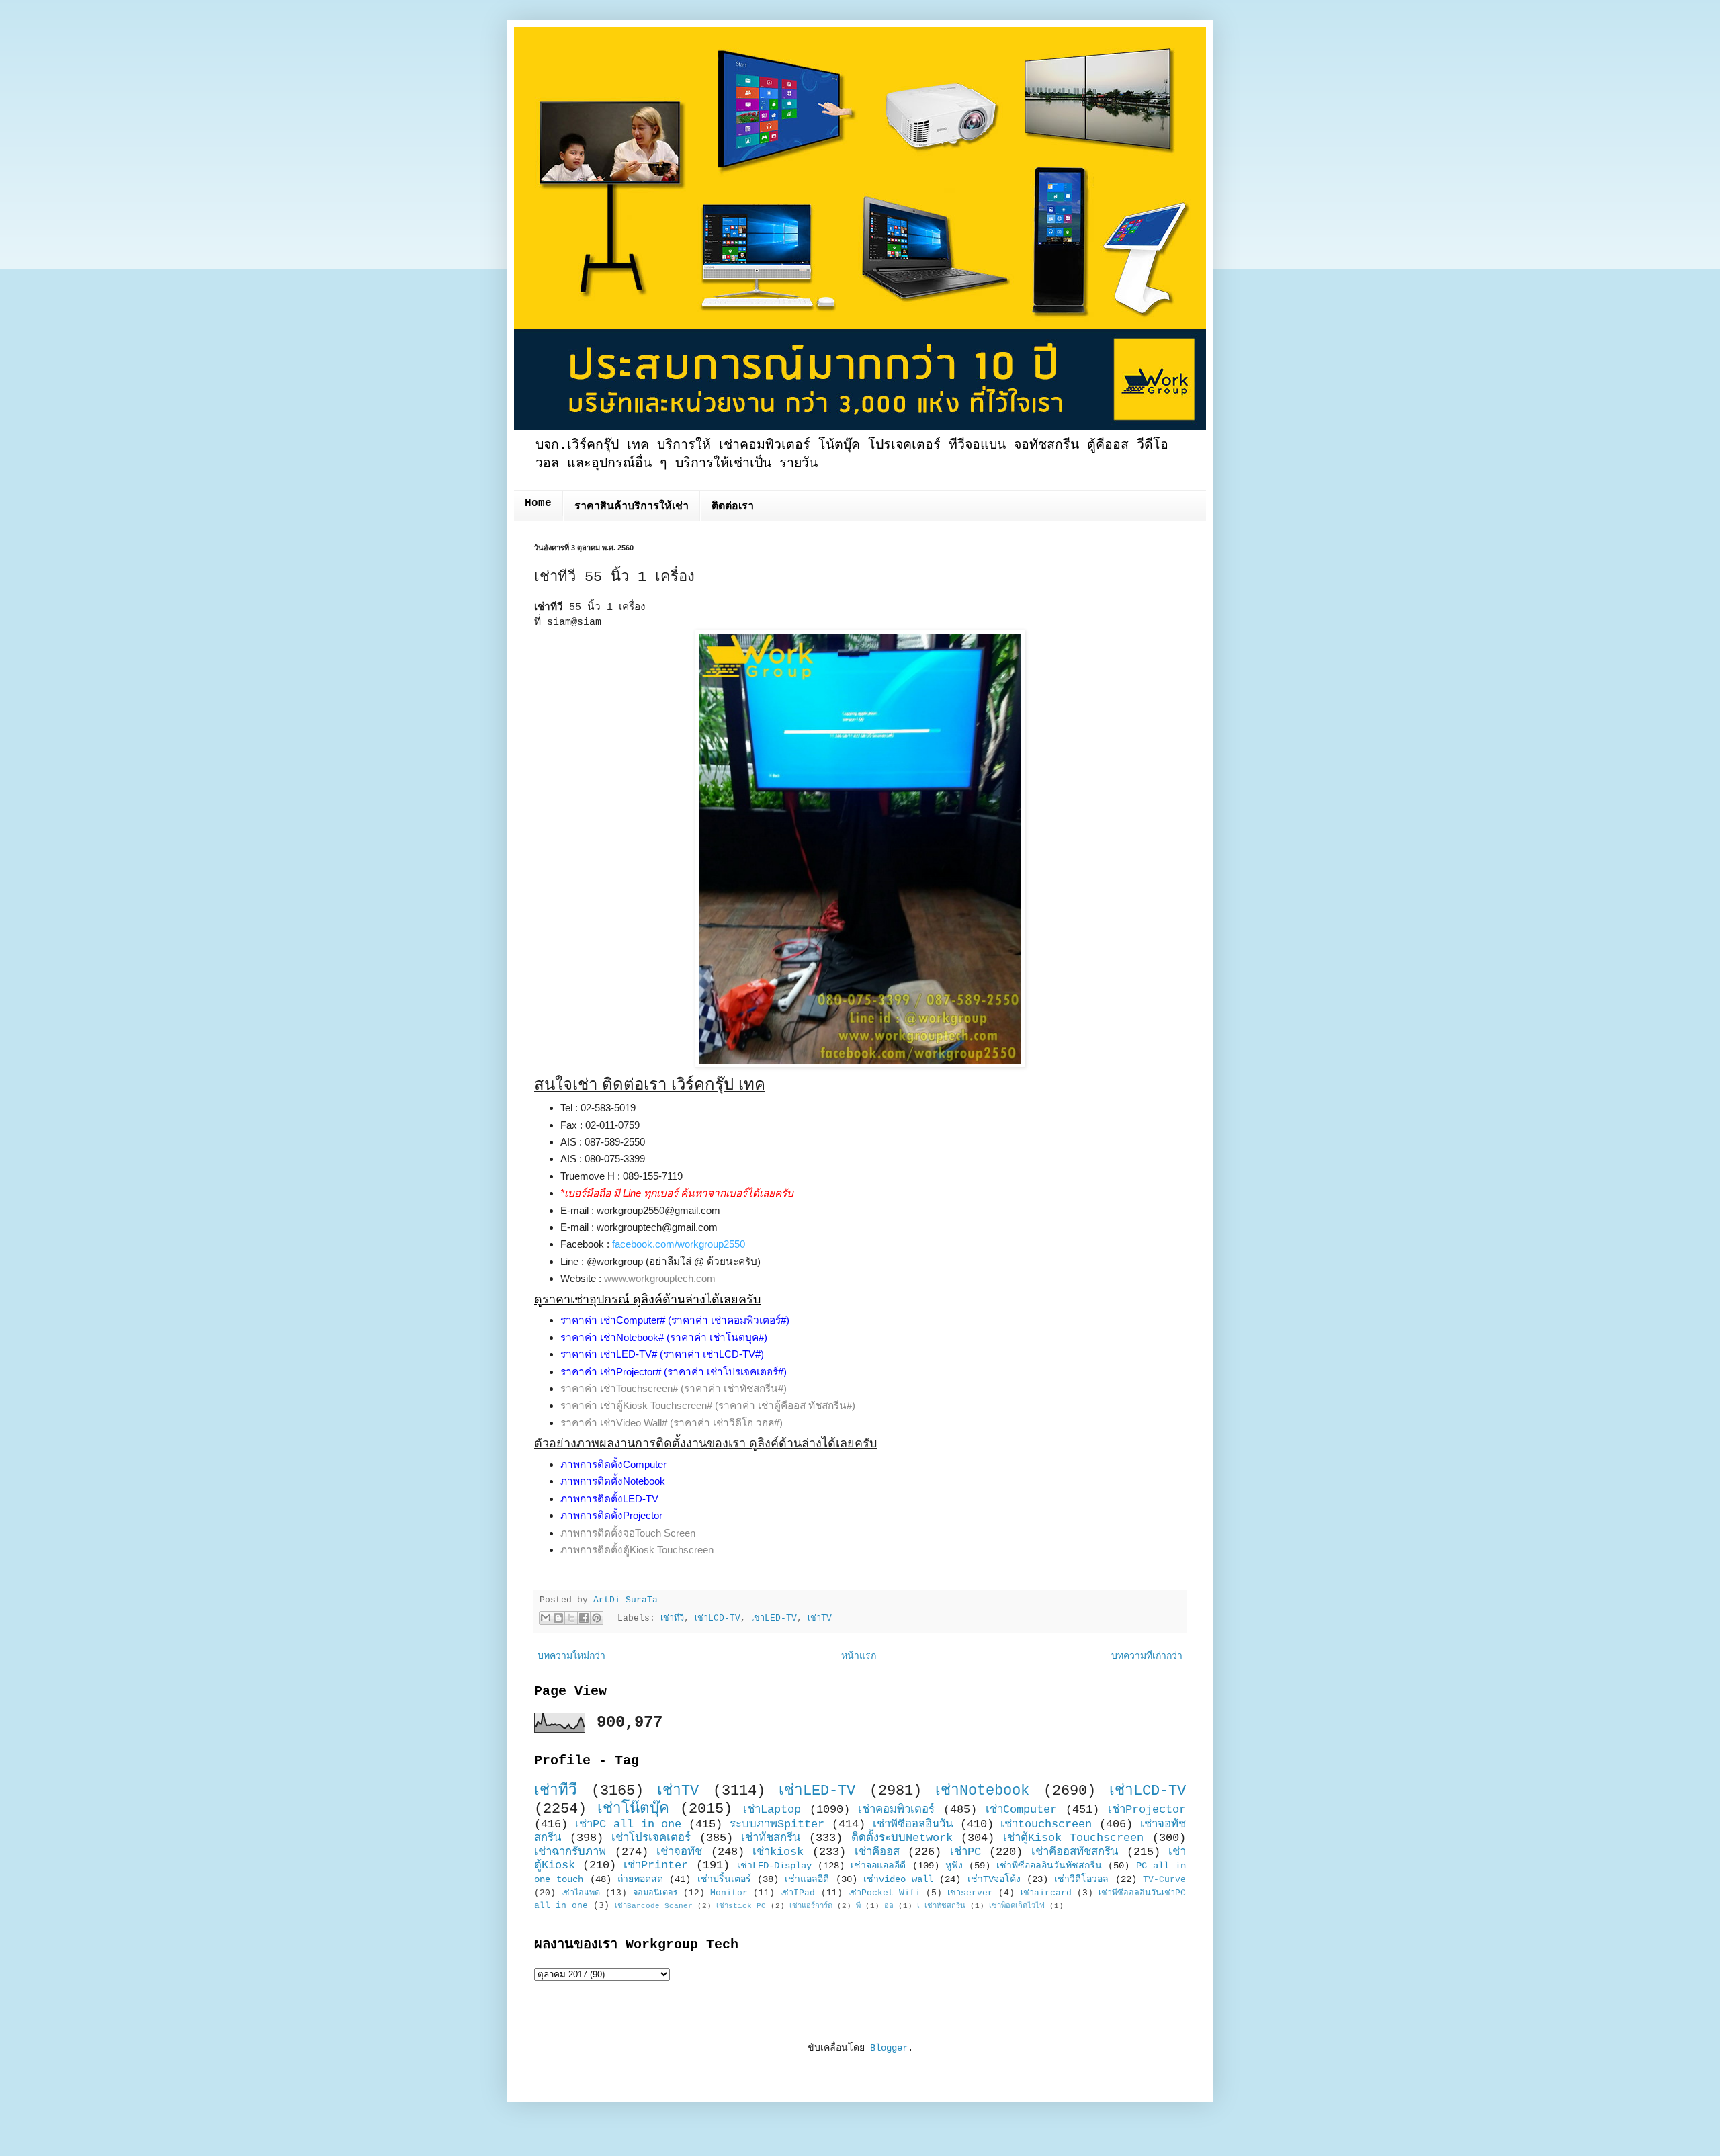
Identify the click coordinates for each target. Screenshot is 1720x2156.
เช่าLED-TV (774, 1619)
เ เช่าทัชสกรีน (941, 1906)
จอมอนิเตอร (655, 1893)
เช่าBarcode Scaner (654, 1906)
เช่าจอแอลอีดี (878, 1866)
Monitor (729, 1893)
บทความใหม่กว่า (571, 1656)
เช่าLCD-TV (718, 1619)
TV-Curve (1164, 1880)
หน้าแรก (859, 1656)
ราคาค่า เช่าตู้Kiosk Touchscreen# (636, 1405)
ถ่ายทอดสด (640, 1879)
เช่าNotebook (982, 1791)
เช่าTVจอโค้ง (994, 1879)
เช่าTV (820, 1619)
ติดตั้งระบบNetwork (902, 1838)
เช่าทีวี (672, 1619)
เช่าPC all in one (629, 1824)
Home (538, 503)
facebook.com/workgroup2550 (679, 1244)
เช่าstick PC (741, 1906)
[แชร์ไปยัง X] (571, 1618)
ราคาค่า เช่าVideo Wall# (614, 1423)
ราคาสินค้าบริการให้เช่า (632, 507)
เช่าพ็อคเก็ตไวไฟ (1017, 1906)
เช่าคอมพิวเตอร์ (896, 1810)
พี (858, 1906)
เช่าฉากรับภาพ (570, 1852)
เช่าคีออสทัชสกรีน (1075, 1852)
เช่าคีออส (877, 1852)
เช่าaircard (1046, 1893)
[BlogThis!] (558, 1618)
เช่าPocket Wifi (884, 1893)
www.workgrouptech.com (660, 1278)
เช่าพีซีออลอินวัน (913, 1824)
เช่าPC (965, 1852)
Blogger (889, 2048)
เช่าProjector (1147, 1810)
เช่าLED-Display (774, 1866)
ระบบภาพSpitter (777, 1824)
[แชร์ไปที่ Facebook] (584, 1618)
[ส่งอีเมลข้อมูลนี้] (546, 1618)
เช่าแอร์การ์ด (811, 1906)
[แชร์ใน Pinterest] (597, 1618)
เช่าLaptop (772, 1810)
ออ (889, 1906)
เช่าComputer (1021, 1810)
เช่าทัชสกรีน (771, 1838)
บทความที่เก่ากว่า (1147, 1656)
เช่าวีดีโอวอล (1081, 1879)
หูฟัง (954, 1866)
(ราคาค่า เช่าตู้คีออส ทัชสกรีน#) (785, 1405)
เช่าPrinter (656, 1865)
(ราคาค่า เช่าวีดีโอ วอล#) (726, 1423)
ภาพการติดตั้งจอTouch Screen (628, 1533)
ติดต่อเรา (733, 507)
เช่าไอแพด (580, 1893)
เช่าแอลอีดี (807, 1879)
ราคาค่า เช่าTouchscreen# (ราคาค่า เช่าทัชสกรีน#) (674, 1388)
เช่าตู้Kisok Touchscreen (1074, 1838)
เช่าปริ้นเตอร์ (724, 1879)
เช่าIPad (798, 1893)
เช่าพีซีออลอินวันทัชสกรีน (1049, 1866)
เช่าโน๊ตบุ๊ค (633, 1809)
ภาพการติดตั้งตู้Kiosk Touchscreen (637, 1550)
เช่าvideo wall (898, 1879)
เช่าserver (970, 1893)
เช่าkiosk (778, 1852)
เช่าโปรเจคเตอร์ (651, 1838)
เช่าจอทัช (679, 1852)
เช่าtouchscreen (1046, 1824)
